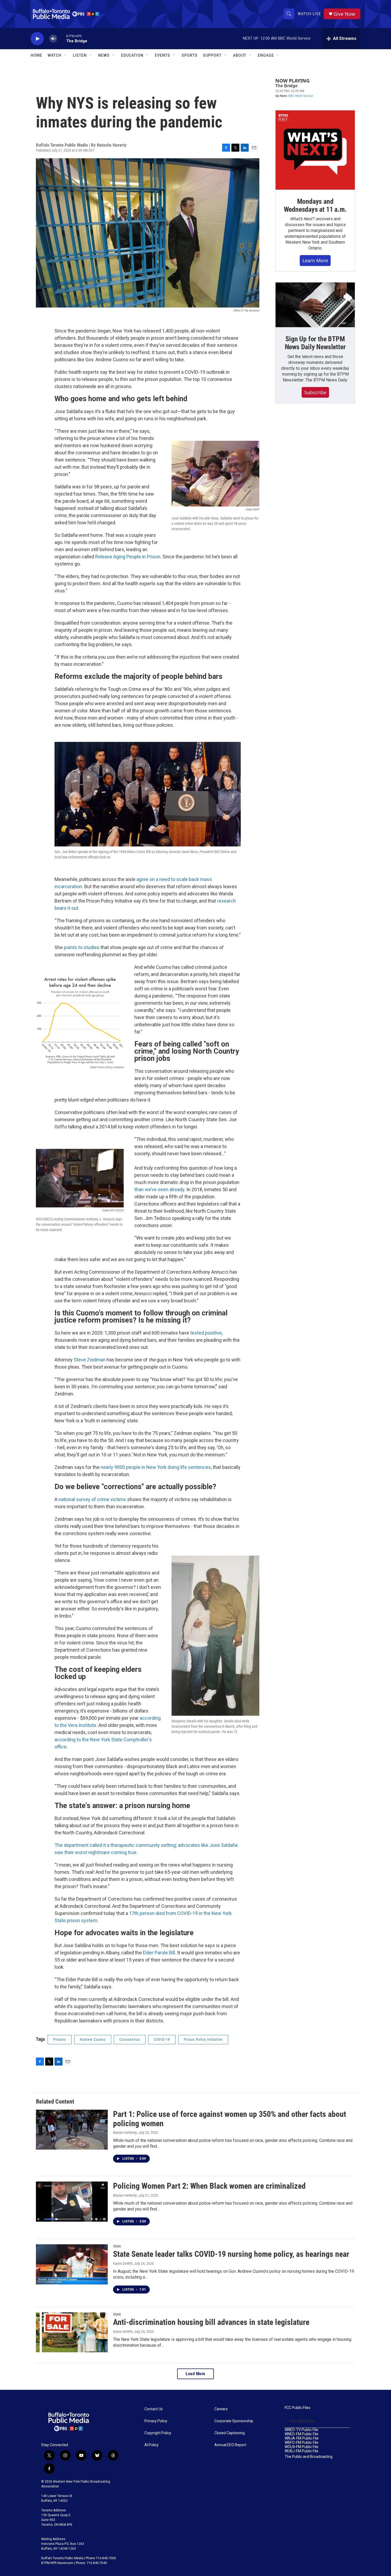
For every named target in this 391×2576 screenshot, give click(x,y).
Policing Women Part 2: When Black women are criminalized (209, 2186)
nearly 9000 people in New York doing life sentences (156, 1467)
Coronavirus (130, 2039)
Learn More (315, 260)
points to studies (82, 947)
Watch (55, 55)
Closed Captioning (230, 2433)
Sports (190, 55)
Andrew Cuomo (93, 2039)
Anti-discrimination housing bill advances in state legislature (211, 2322)
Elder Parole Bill (159, 1953)
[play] (37, 39)
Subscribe (315, 392)
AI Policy (151, 2445)
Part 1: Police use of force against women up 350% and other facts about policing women (230, 2119)
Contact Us (154, 2409)
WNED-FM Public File (301, 2434)
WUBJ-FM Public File (301, 2451)
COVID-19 (162, 2039)
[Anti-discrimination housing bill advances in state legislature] (72, 2332)
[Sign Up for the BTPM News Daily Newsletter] (315, 305)
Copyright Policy (158, 2433)
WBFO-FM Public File (301, 2443)
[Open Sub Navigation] (65, 55)
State (117, 2246)
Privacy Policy (156, 2421)
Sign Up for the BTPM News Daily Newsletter (315, 343)
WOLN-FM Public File (301, 2447)
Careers (221, 2409)
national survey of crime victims (92, 1499)
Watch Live (309, 14)
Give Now (344, 14)
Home (36, 55)
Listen (80, 55)
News (104, 55)
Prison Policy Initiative (203, 2039)
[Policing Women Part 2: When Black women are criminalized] (72, 2201)
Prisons (60, 2039)
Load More (195, 2374)
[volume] (53, 39)
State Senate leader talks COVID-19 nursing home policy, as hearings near (231, 2254)
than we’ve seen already (159, 1189)
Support (212, 55)
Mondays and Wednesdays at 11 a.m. (315, 205)
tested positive (206, 1333)
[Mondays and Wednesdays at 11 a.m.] (315, 150)
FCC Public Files (298, 2408)
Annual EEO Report (230, 2445)
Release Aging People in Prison (128, 557)
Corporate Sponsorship (234, 2421)
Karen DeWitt (123, 2263)
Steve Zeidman (90, 1360)
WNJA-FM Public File (302, 2438)
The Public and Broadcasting (309, 2457)
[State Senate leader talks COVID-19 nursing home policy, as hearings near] (72, 2264)
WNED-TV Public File (301, 2430)
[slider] (62, 38)
